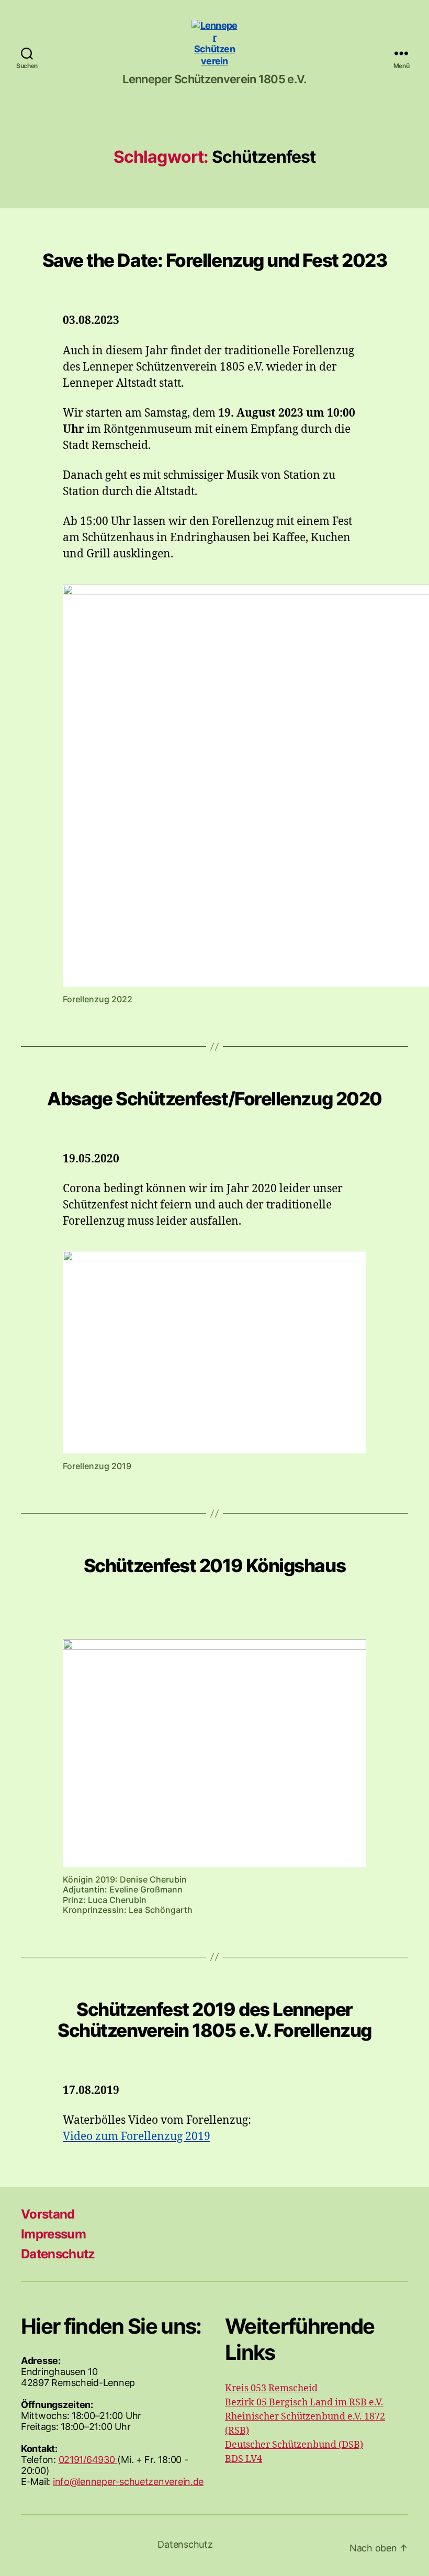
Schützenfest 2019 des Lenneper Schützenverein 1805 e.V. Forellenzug (214, 2020)
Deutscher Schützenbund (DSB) (294, 2445)
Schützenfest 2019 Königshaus (214, 1565)
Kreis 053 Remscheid (271, 2388)
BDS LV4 (244, 2459)
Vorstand (48, 2214)
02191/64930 (88, 2460)
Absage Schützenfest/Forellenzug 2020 (214, 1099)
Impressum (53, 2234)
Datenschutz (58, 2254)
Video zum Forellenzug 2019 (137, 2137)
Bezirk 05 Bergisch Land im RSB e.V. (304, 2403)
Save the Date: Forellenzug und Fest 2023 (215, 260)
